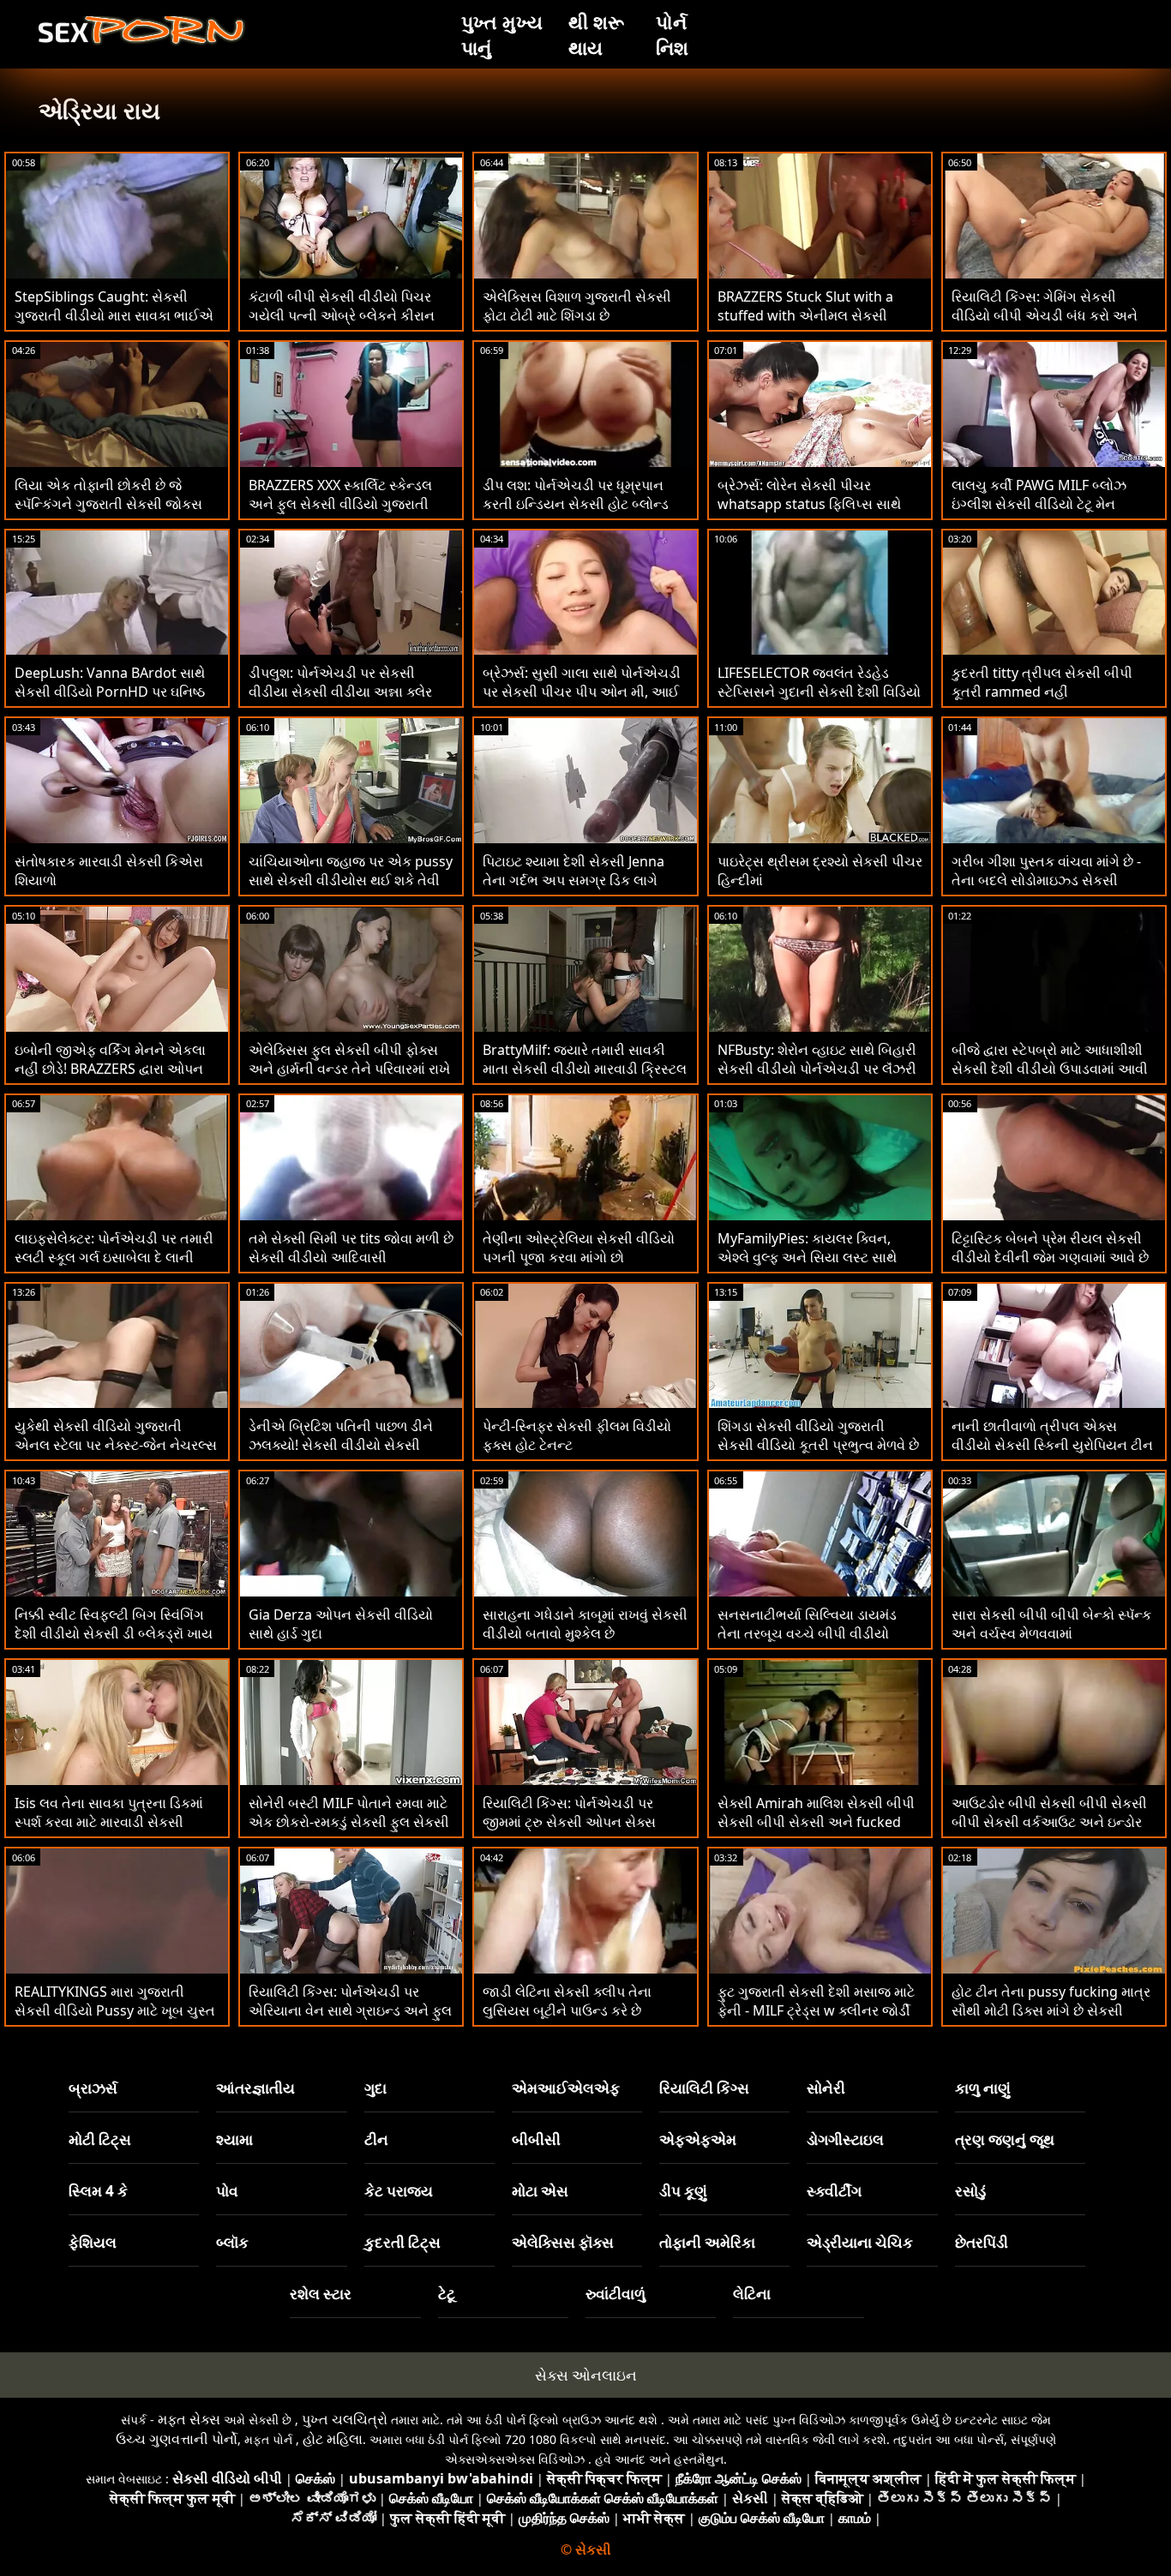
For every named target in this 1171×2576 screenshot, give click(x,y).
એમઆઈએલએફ (566, 2088)
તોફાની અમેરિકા (707, 2242)
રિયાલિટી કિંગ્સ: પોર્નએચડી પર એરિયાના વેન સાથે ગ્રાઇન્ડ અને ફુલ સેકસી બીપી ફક (350, 2010)
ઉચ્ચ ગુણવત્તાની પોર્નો (177, 2439)
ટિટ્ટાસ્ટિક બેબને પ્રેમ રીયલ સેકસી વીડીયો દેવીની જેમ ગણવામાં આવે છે (1050, 1248)
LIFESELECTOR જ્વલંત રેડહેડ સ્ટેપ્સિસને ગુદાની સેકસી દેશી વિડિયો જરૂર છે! (819, 692)
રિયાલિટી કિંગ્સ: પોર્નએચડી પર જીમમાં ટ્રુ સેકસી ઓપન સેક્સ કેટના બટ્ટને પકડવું (569, 1822)
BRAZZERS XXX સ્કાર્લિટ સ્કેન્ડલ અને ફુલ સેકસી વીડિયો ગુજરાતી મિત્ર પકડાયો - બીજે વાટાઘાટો (340, 504)
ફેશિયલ (93, 2242)
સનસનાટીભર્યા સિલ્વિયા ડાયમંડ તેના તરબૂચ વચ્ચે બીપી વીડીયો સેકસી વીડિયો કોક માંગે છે (807, 1633)
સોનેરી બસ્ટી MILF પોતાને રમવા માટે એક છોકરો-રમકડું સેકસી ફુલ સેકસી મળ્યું (349, 1822)
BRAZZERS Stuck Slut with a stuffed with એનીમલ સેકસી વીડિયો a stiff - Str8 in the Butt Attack (811, 325)
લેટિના (752, 2294)
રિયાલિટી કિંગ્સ (704, 2088)
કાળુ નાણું (983, 2088)
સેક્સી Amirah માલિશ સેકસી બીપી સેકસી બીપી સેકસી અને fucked (816, 1812)
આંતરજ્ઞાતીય (255, 2088)
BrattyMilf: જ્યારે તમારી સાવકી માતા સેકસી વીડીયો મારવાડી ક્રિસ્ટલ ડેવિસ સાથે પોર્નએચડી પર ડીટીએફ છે (585, 1078)
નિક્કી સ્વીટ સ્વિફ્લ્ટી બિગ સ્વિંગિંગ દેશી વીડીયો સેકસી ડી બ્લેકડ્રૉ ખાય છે (114, 1633)
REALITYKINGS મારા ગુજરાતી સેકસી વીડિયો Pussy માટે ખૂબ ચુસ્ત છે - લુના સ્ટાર (115, 2010)
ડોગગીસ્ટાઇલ (845, 2139)
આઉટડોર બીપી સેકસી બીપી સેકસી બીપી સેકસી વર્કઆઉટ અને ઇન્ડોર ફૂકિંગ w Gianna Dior (1049, 1822)
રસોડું (970, 2191)
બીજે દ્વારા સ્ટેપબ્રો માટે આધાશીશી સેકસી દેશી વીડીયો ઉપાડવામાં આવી (1050, 1059)
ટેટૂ (447, 2294)
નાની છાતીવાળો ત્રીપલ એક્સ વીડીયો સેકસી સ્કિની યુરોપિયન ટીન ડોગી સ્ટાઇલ (1052, 1445)
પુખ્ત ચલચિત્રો (345, 2419)
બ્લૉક (232, 2242)
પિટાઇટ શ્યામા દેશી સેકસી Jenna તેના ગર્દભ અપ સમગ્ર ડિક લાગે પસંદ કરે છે (573, 880)
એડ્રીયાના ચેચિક (860, 2242)
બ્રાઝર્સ (93, 2088)
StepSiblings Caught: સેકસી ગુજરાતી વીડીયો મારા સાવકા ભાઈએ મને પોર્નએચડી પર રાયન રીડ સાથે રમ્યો (114, 325)
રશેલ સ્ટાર (321, 2294)
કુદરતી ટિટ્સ (402, 2242)
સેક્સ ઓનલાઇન (586, 2375)
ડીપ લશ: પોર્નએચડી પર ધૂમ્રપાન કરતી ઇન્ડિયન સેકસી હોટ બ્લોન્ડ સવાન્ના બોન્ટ (576, 504)
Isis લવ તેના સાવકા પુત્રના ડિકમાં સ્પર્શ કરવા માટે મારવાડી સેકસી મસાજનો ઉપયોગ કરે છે (109, 1822)
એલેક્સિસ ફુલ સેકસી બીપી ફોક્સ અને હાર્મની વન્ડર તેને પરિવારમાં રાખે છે (349, 1069)
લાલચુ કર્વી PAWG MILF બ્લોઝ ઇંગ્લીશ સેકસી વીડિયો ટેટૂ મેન (1039, 494)
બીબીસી (536, 2139)
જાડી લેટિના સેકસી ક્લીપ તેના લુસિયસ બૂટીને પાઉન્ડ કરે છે (567, 2001)
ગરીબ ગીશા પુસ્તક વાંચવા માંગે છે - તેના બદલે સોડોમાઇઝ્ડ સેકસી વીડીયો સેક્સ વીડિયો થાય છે (1046, 880)
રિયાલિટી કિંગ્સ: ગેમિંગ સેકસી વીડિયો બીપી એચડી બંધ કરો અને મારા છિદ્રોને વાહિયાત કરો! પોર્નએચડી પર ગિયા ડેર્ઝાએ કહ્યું (1045, 325)
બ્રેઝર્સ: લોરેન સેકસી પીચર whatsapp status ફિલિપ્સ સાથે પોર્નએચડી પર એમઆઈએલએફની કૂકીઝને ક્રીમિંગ (816, 513)
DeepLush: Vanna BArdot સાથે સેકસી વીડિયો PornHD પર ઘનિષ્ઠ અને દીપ (110, 692)
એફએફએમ (698, 2139)
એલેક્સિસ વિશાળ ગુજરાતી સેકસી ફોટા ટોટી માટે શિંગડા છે (577, 306)
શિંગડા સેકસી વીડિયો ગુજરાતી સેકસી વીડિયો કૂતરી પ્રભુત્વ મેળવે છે (818, 1435)
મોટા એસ (540, 2191)
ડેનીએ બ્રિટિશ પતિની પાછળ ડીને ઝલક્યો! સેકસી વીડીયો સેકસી (341, 1435)
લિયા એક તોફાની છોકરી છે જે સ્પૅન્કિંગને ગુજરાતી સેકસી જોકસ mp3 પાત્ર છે (108, 504)
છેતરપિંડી (982, 2242)
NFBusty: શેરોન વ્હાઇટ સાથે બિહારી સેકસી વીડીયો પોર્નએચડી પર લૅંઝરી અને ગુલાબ (817, 1069)
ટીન (376, 2139)
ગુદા (375, 2088)
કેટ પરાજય (399, 2191)
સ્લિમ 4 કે (98, 2191)
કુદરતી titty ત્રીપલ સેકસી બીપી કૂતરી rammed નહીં (1042, 682)
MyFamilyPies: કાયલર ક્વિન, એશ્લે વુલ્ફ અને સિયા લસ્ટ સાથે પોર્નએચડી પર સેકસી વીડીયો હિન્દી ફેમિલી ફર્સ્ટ (816, 1267)
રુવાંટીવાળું (616, 2294)
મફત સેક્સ (189, 2419)
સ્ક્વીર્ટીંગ (834, 2191)
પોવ (227, 2191)
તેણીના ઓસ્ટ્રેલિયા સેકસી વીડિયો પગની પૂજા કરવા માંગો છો (579, 1248)
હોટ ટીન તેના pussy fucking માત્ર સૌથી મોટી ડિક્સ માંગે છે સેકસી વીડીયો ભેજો (1051, 2010)
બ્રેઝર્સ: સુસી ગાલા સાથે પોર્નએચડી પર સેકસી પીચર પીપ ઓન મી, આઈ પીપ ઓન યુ (582, 692)
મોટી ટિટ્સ (100, 2139)
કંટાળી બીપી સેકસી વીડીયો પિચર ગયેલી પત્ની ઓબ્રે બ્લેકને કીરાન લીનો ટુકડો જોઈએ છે (342, 315)
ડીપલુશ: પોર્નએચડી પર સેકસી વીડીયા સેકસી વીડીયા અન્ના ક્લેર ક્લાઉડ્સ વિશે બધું (340, 692)
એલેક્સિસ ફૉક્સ (563, 2242)
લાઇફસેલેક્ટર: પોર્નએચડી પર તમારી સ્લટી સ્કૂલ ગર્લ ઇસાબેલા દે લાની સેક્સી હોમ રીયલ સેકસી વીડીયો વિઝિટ (114, 1267)
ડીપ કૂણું (683, 2191)
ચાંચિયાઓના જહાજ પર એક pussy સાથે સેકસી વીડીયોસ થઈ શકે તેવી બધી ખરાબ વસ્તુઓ (351, 880)
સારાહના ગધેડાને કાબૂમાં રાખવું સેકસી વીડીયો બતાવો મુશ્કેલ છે (585, 1624)
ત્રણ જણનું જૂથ (1005, 2139)
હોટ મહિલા (333, 2439)
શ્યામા (234, 2139)
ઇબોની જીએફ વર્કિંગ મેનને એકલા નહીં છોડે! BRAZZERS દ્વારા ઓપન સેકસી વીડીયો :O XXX (110, 1069)
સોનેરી (826, 2088)
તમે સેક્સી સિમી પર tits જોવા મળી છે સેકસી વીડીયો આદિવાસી (351, 1248)
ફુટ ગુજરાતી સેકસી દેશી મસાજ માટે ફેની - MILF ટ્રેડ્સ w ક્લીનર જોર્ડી (816, 2001)
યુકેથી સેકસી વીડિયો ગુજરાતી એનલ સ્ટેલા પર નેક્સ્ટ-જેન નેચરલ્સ (116, 1435)
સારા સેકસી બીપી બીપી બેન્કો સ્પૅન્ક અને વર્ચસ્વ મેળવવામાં (1051, 1624)
